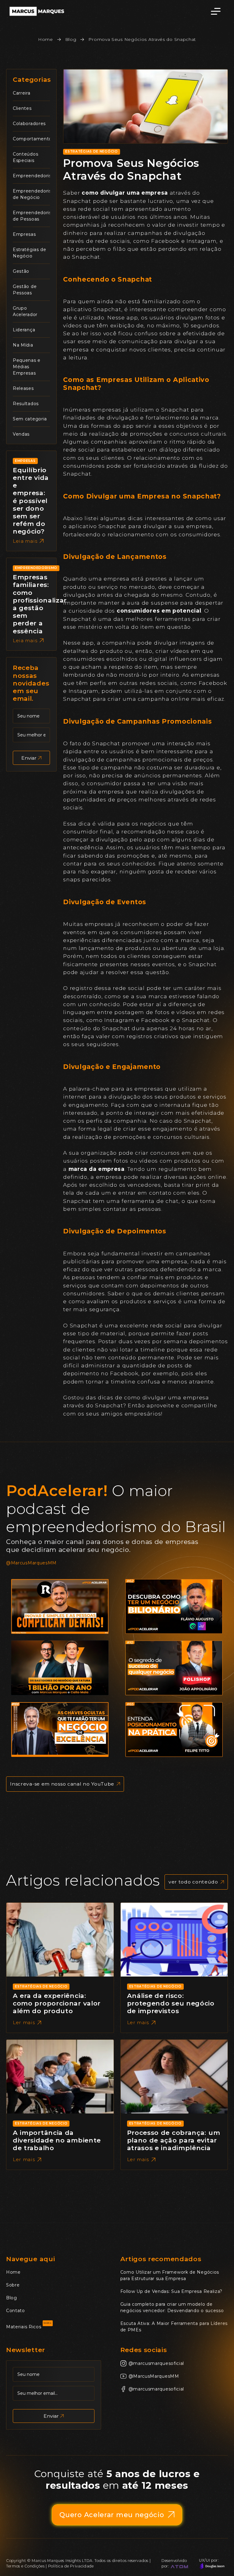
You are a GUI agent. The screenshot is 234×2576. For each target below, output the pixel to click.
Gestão (21, 271)
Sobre (13, 2285)
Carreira (22, 93)
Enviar (29, 758)
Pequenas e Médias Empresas (27, 367)
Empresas (24, 234)
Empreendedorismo (36, 176)
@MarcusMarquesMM (31, 1563)
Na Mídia (23, 345)
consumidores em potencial (159, 611)
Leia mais (25, 541)
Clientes (22, 108)
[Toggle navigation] (216, 11)
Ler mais (24, 2022)
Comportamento (32, 139)
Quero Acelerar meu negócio (112, 2515)
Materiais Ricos (24, 2327)
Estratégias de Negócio (91, 152)
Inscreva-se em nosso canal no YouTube (62, 1784)
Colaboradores (29, 124)
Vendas (21, 434)
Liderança (24, 330)
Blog (71, 39)
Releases (23, 388)
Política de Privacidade (71, 2566)
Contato (16, 2311)
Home (46, 39)
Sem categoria (30, 419)
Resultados (26, 404)
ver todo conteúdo (193, 1882)
